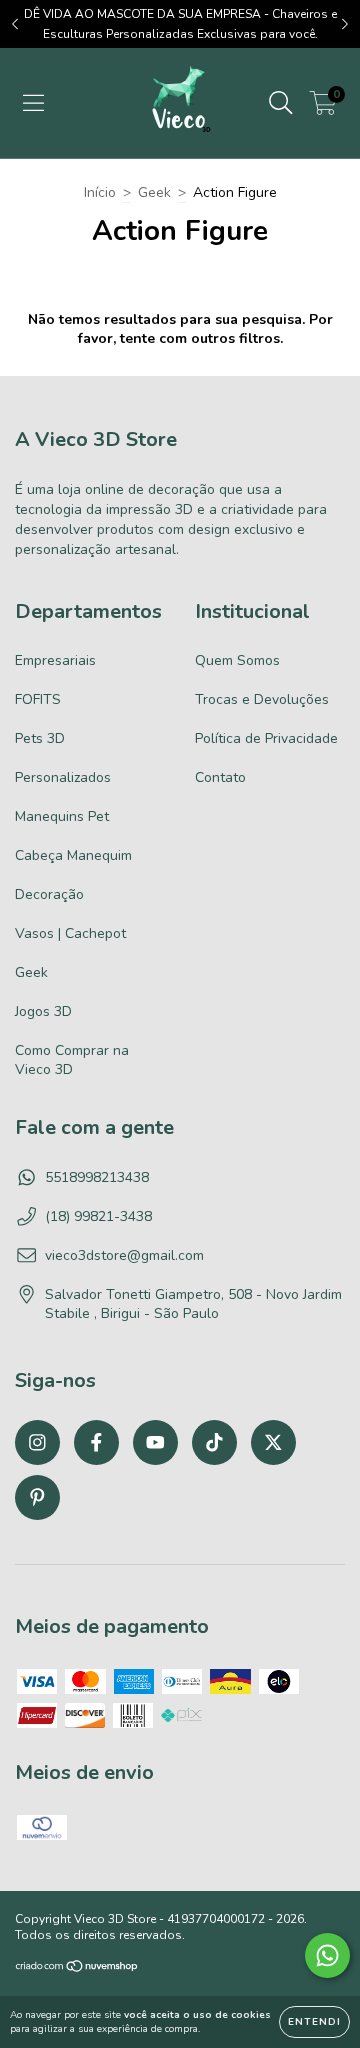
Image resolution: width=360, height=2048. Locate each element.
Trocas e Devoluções (262, 699)
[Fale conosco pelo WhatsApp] (327, 1955)
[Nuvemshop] (77, 1968)
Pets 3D (40, 738)
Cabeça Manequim (73, 855)
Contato (220, 777)
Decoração (49, 894)
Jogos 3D (43, 1011)
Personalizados (63, 777)
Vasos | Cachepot (70, 933)
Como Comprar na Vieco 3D (72, 1060)
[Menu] (33, 103)
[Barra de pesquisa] (281, 103)
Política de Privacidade (266, 738)
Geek (154, 192)
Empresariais (55, 660)
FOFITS (38, 699)
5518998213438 (97, 1177)
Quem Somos (237, 660)
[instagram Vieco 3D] (37, 1442)
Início (100, 192)
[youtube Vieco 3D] (155, 1442)
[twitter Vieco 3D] (273, 1442)
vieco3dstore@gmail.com (124, 1255)
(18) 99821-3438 (98, 1216)
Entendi (314, 2022)
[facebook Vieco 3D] (96, 1442)
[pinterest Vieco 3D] (37, 1497)
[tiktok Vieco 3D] (214, 1442)
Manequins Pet (62, 816)
